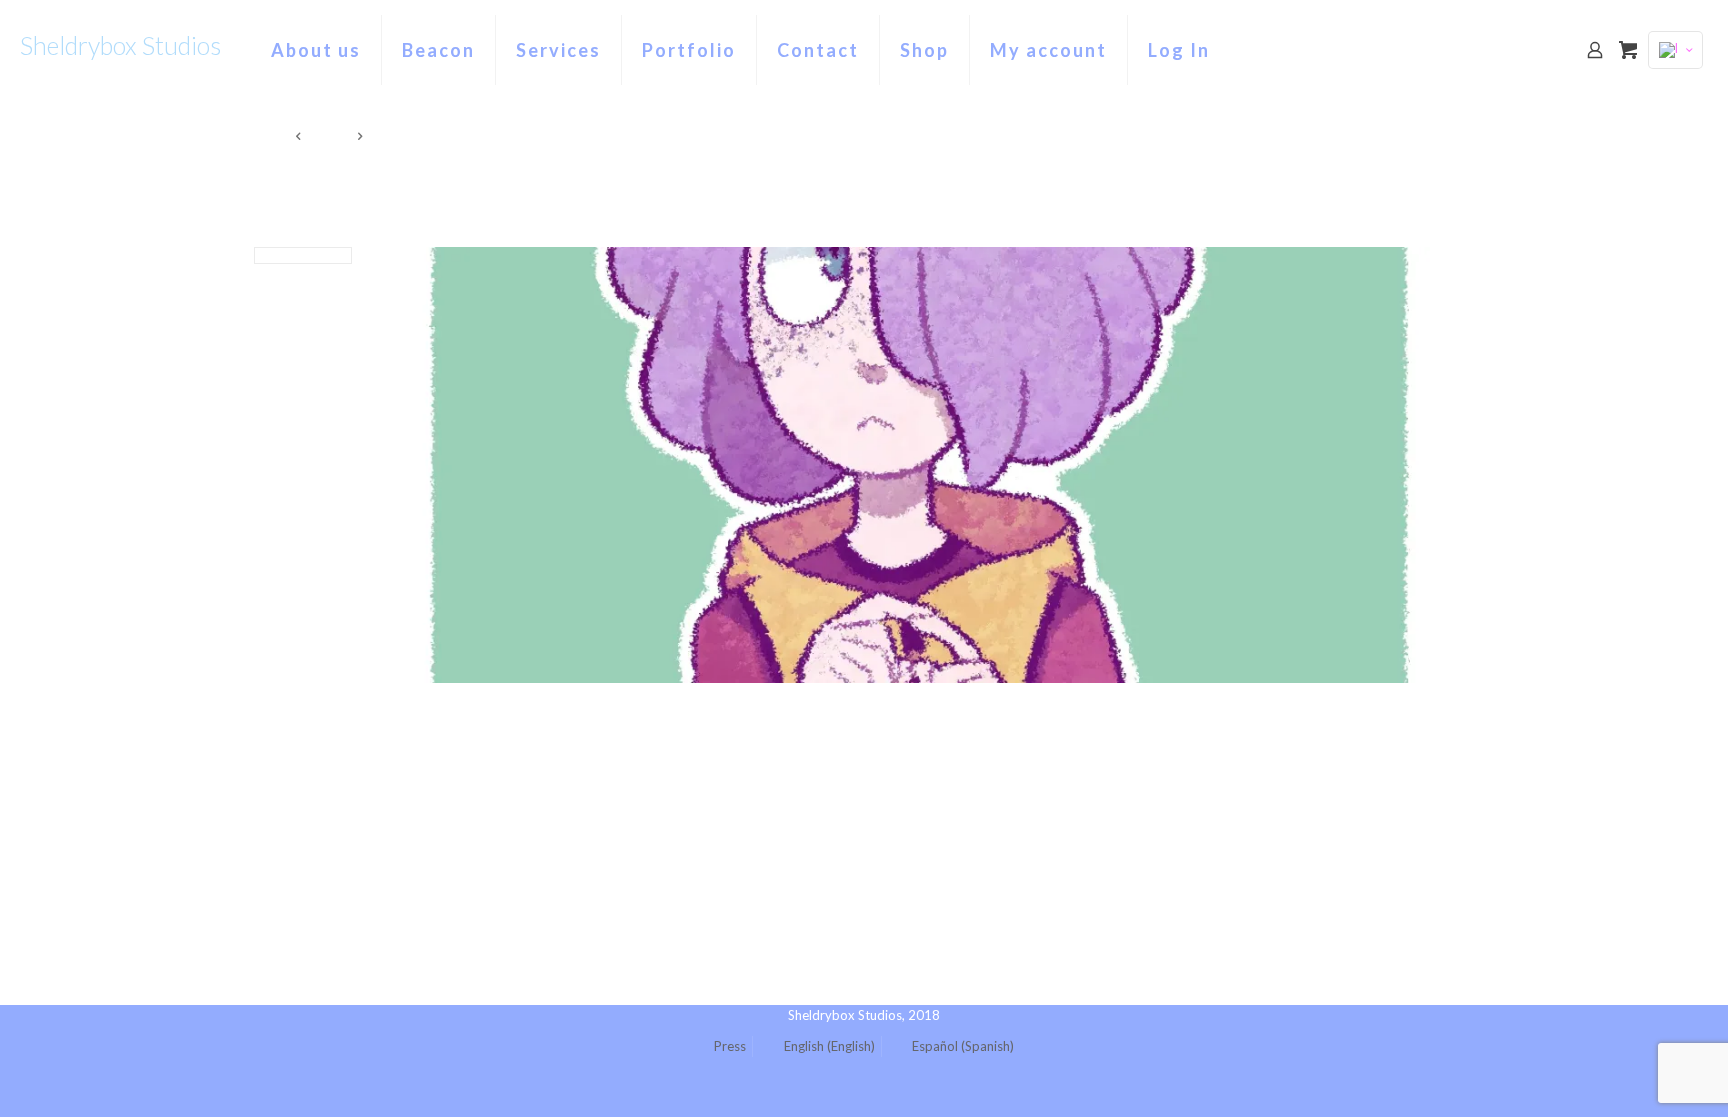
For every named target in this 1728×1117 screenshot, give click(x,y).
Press (730, 1046)
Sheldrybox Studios (120, 45)
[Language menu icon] (1675, 50)
